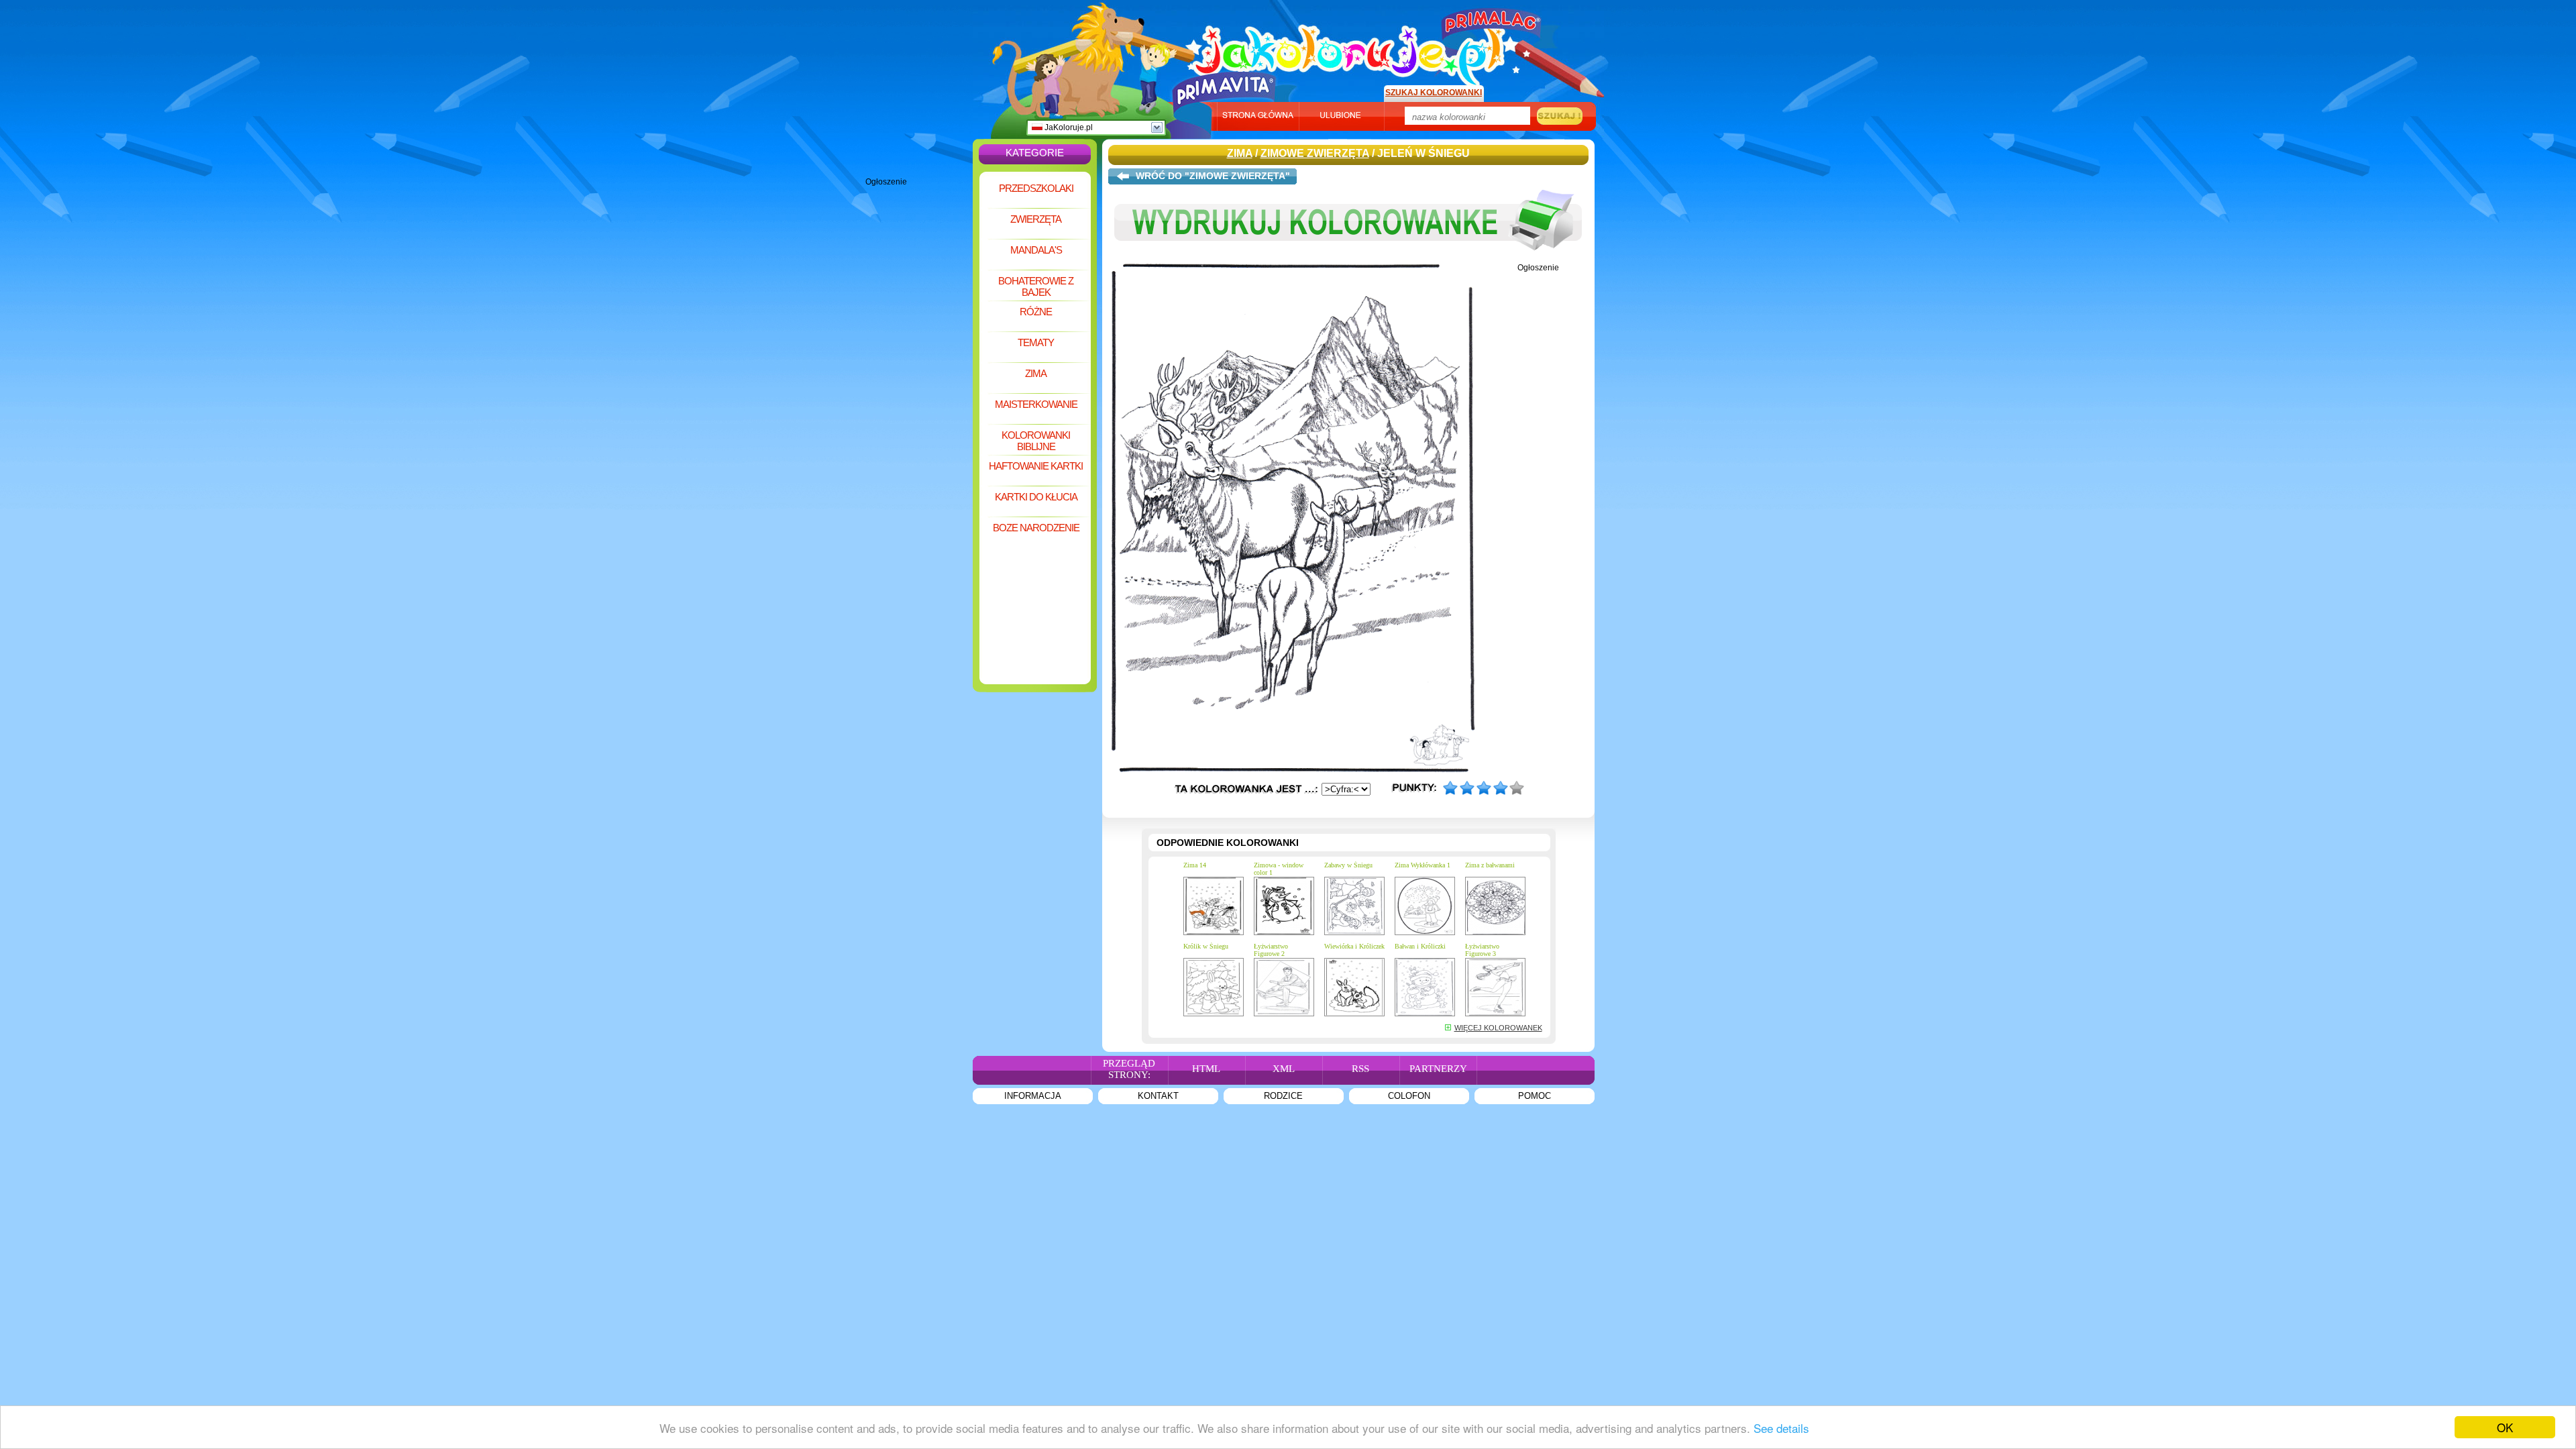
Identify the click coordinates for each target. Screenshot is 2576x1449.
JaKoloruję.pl (1352, 49)
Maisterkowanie (1036, 404)
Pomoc (1535, 1096)
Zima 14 (1195, 865)
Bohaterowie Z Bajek (1036, 286)
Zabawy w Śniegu (1348, 865)
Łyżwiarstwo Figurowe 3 (1482, 950)
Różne (1036, 312)
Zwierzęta (1036, 219)
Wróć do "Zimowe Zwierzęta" (1213, 176)
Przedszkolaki (1036, 188)
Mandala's (1036, 250)
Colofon (1409, 1096)
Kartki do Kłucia (1036, 497)
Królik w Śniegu (1206, 946)
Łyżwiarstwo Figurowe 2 (1271, 950)
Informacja (1033, 1096)
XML (1284, 1069)
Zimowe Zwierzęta (1315, 153)
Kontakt (1158, 1096)
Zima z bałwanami (1490, 865)
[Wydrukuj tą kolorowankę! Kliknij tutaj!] (1348, 260)
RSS (1360, 1069)
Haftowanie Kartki (1036, 466)
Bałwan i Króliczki (1420, 946)
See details (1781, 1428)
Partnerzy (1438, 1069)
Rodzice (1283, 1096)
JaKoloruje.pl (1068, 127)
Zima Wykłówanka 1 (1423, 865)
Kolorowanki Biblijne (1036, 441)
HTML (1206, 1069)
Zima (1036, 373)
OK (2505, 1427)
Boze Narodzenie (1036, 528)
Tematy (1036, 342)
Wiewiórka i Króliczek (1354, 946)
